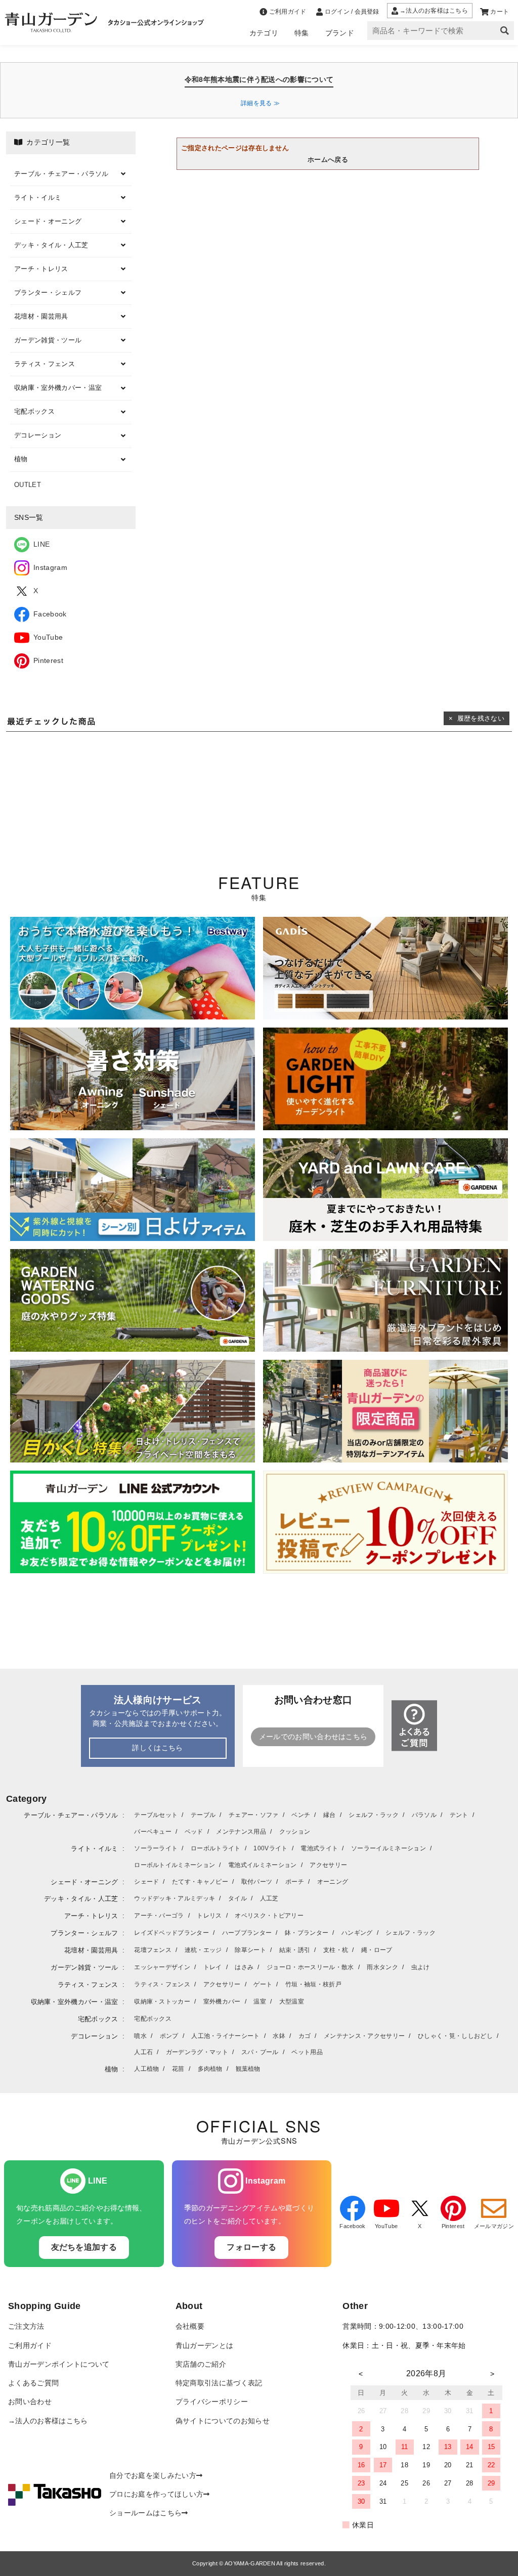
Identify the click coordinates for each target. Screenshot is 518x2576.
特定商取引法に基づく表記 (219, 2383)
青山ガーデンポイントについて (59, 2364)
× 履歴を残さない (477, 718)
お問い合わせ (30, 2402)
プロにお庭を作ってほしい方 (156, 2494)
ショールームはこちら (145, 2513)
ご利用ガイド (30, 2346)
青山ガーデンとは (205, 2346)
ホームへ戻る (328, 160)
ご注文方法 (26, 2326)
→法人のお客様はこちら (48, 2421)
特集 (302, 33)
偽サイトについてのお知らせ (223, 2421)
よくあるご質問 (33, 2383)
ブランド (340, 33)
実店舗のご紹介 (201, 2364)
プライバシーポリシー (212, 2402)
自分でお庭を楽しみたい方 (153, 2476)
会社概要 (190, 2326)
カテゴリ (264, 33)
